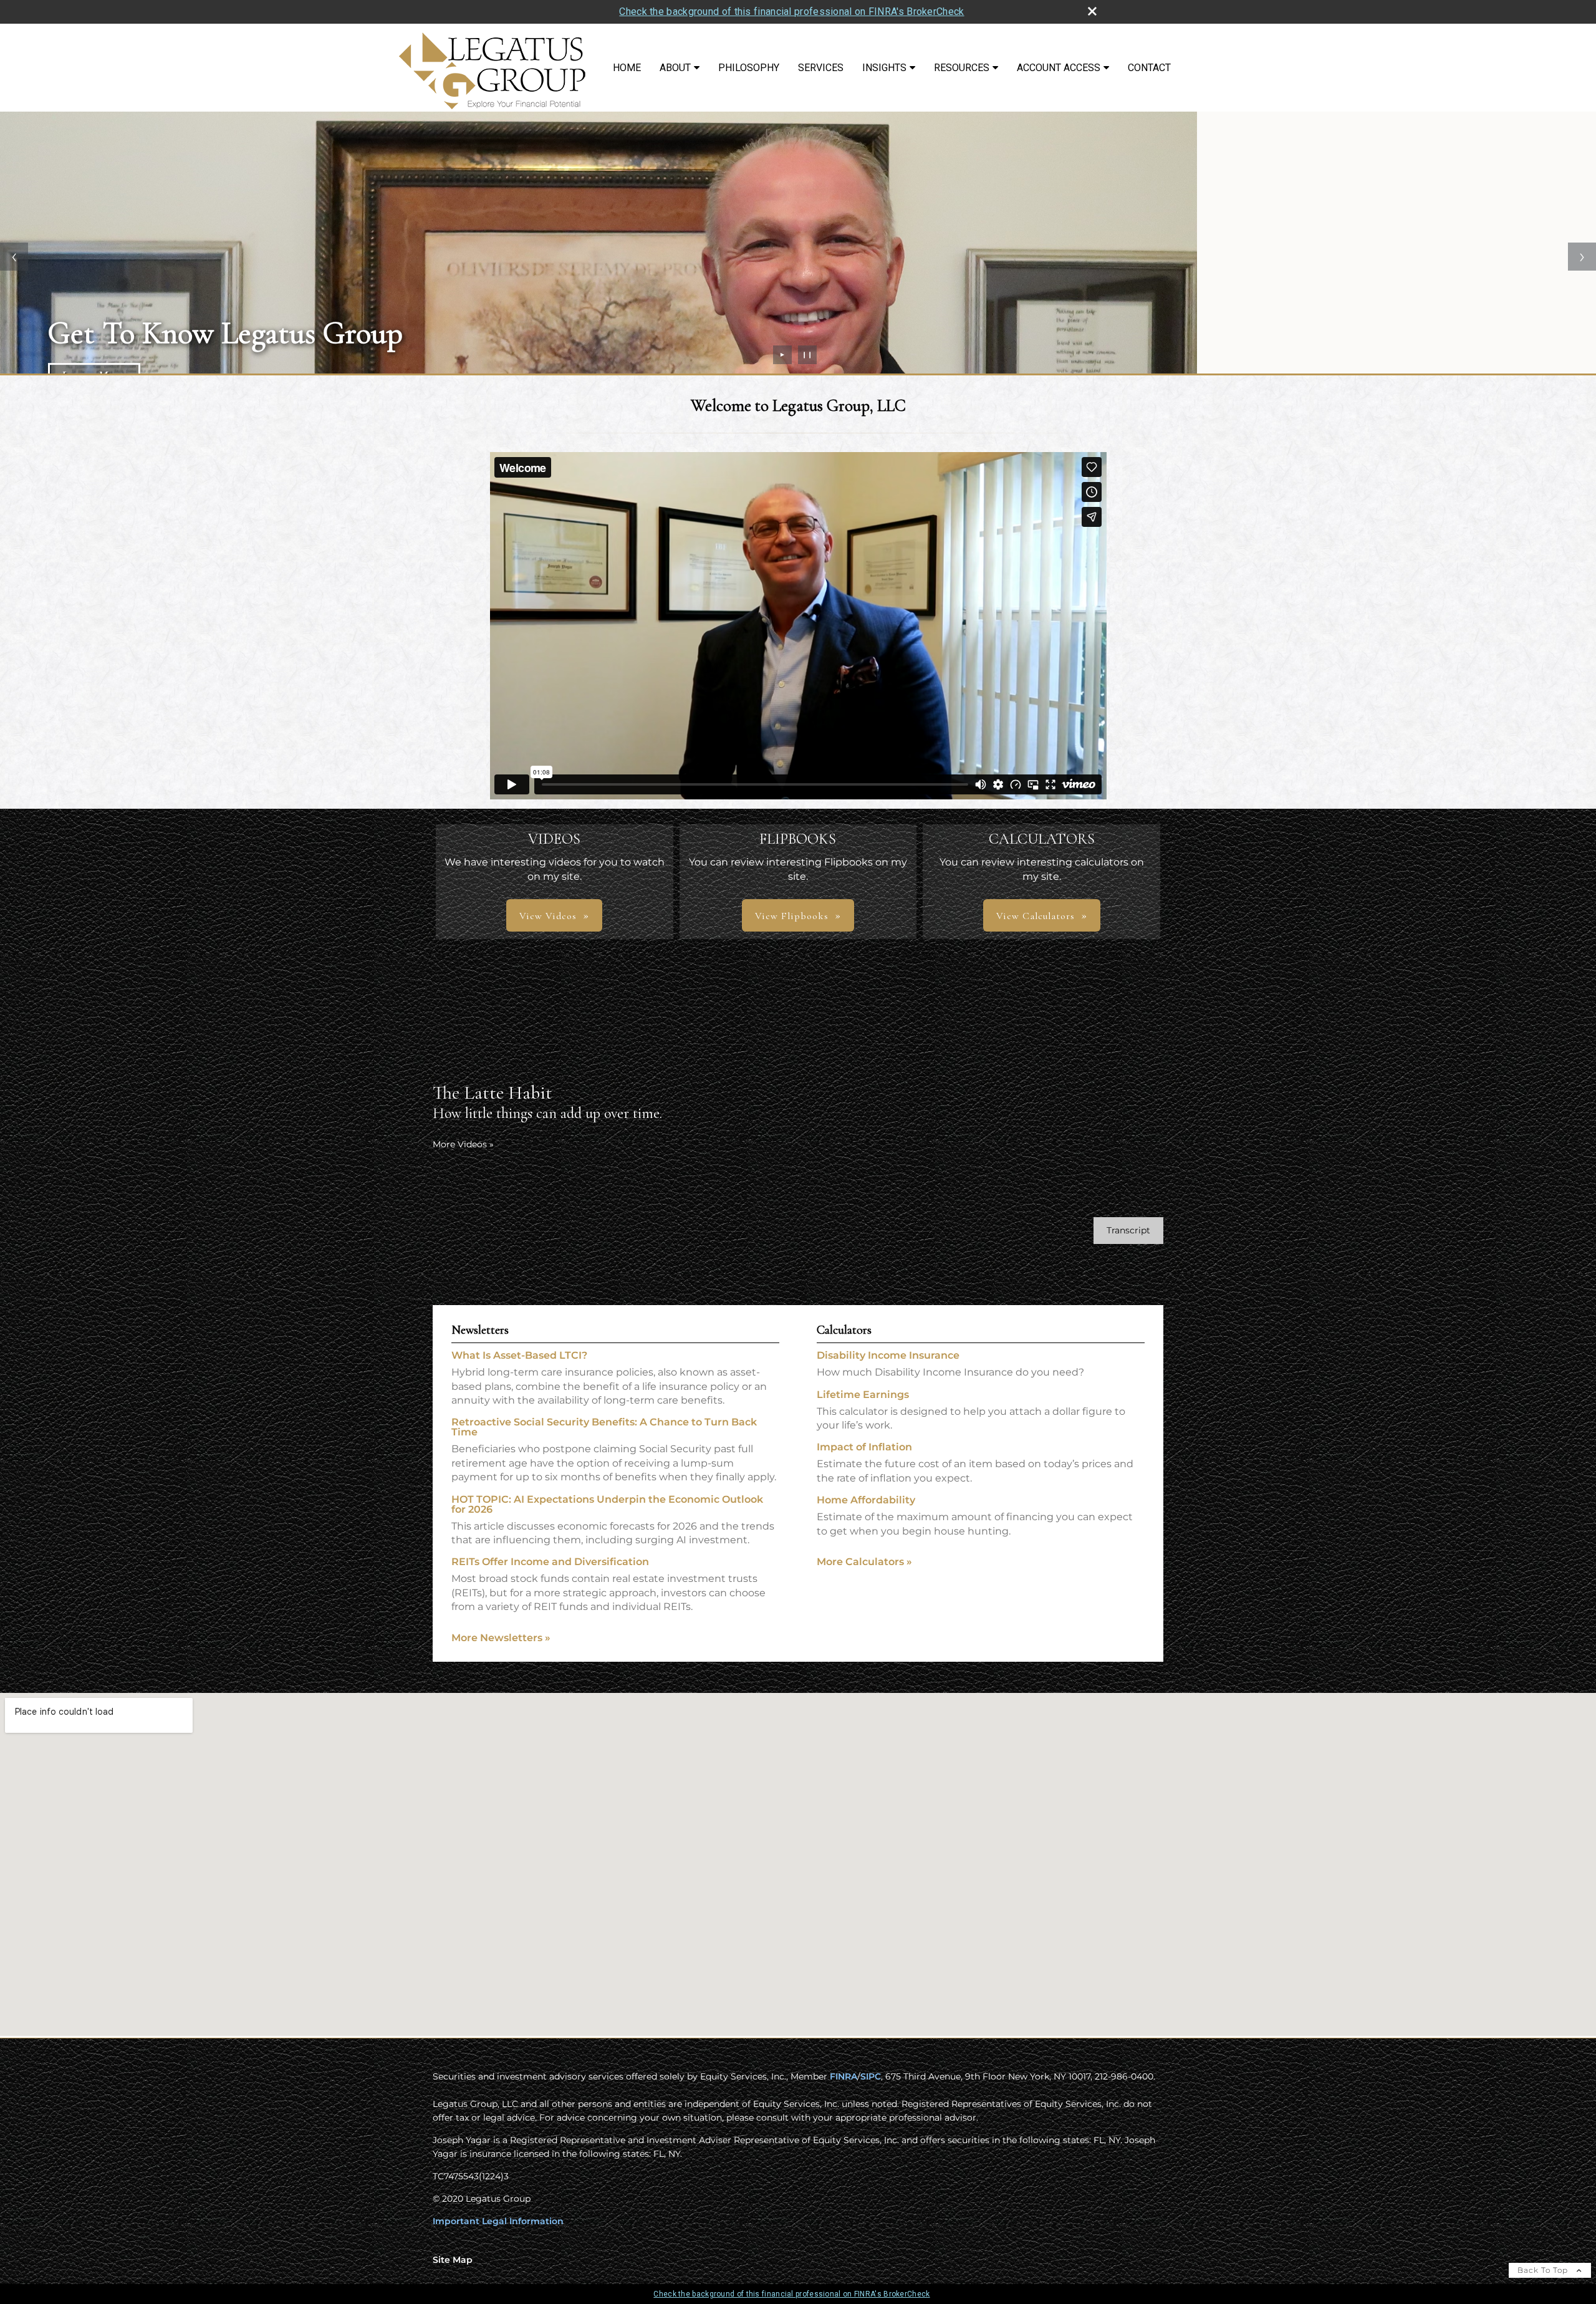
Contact (1149, 68)
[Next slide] (1582, 257)
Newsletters (480, 1330)
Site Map (453, 2260)
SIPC (871, 2076)
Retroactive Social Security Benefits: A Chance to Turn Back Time (604, 1427)
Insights (884, 68)
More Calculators (864, 1562)
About (675, 68)
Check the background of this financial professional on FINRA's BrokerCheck (791, 12)
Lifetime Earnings (863, 1395)
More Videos (463, 1144)
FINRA (844, 2076)
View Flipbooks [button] (792, 916)
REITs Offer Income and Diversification (550, 1562)
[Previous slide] (14, 257)
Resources (962, 68)
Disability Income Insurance (888, 1355)
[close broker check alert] (1092, 11)
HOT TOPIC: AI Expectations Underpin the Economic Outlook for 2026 (607, 1504)
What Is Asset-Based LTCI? (519, 1355)
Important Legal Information (498, 2221)
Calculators (844, 1330)
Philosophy (749, 68)
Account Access (1059, 68)
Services (821, 68)
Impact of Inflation (864, 1447)
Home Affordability (866, 1500)
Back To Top (1544, 2270)
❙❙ (807, 354)
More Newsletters (501, 1638)
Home (627, 68)
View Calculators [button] (1036, 916)
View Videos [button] (548, 916)
